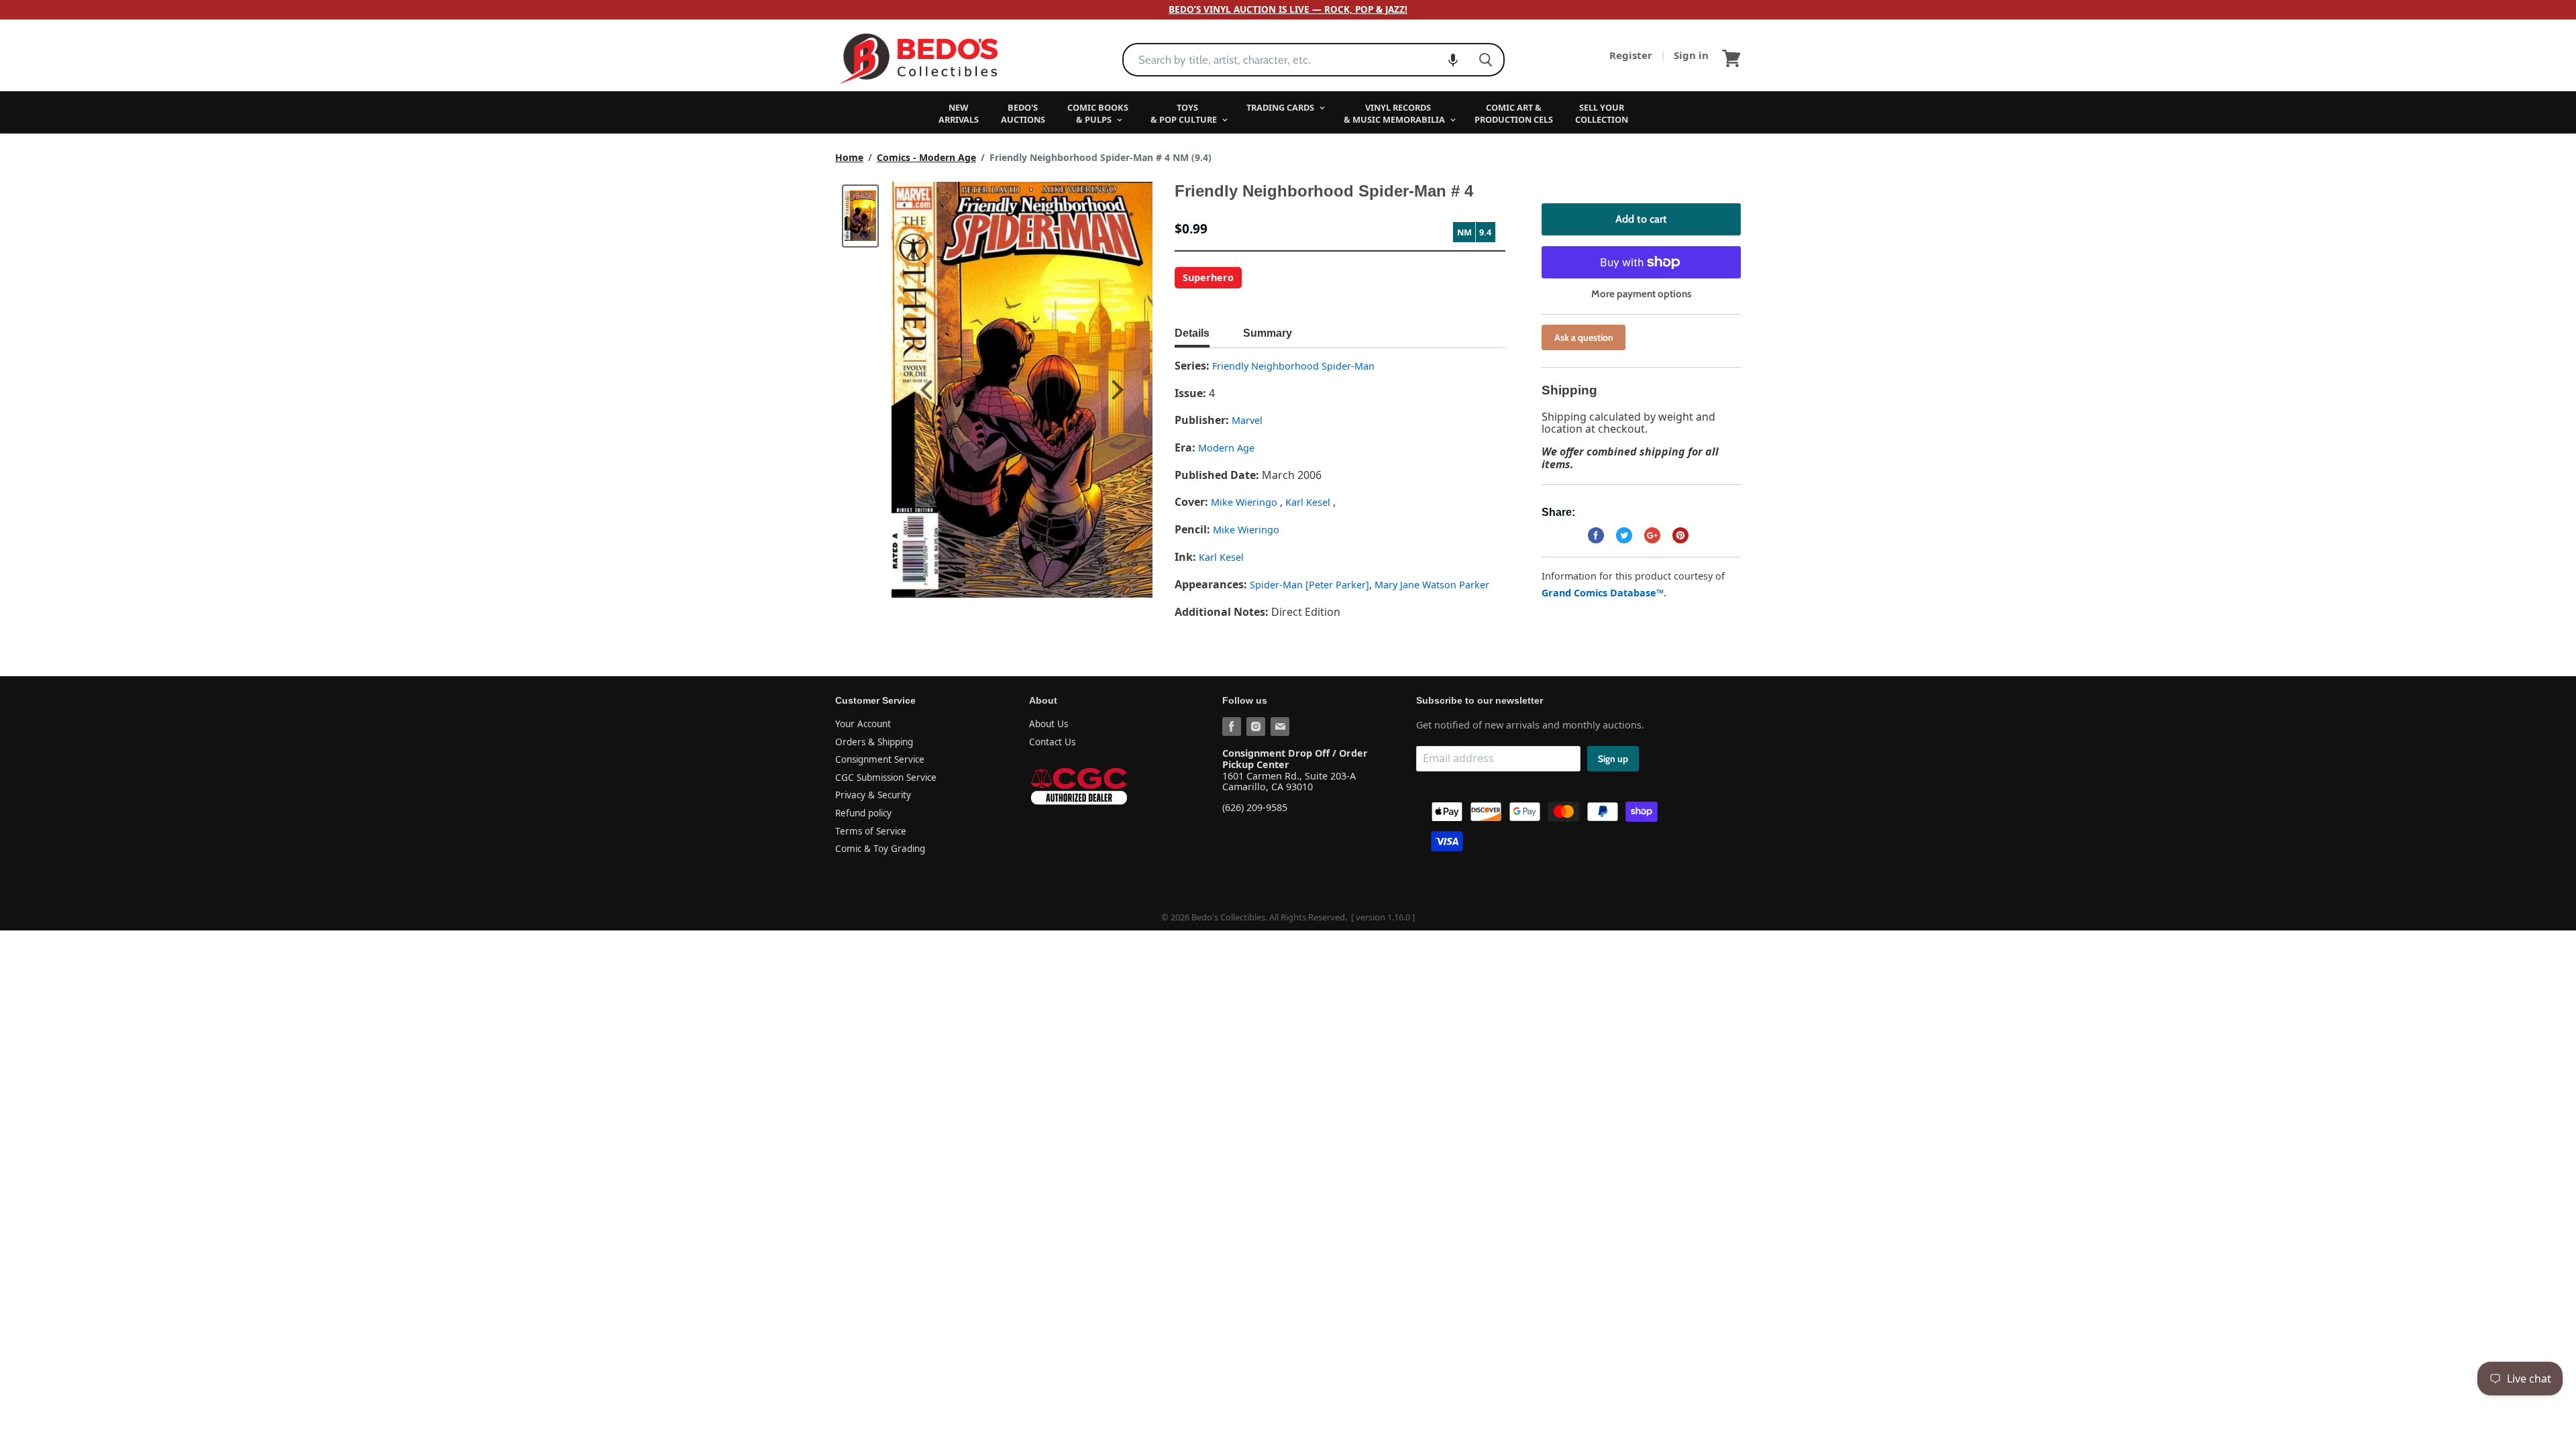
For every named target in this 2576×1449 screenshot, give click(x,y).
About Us (1049, 724)
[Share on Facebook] (1596, 535)
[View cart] (1731, 58)
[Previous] (928, 390)
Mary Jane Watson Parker (1432, 585)
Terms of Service (871, 831)
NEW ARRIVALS (959, 113)
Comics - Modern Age (926, 158)
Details (1192, 333)
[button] (1453, 60)
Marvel (1247, 420)
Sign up (1613, 759)
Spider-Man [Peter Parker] (1309, 585)
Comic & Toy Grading (880, 849)
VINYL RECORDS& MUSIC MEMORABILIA (1395, 113)
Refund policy (863, 813)
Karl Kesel (1309, 502)
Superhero (1208, 277)
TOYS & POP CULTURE (1185, 113)
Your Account (863, 724)
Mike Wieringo (1245, 502)
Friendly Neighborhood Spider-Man (1293, 366)
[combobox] (1296, 60)
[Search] (1486, 60)
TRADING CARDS (1281, 107)
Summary (1268, 333)
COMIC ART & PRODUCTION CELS (1514, 113)
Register (1632, 55)
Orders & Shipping (874, 742)
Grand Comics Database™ (1603, 593)
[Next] (1116, 390)
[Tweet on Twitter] (1624, 535)
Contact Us (1052, 742)
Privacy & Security (873, 795)
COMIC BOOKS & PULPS (1098, 113)
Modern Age (1226, 448)
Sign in (1691, 55)
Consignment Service (880, 759)
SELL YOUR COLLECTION (1602, 113)
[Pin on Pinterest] (1680, 535)
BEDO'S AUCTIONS (1023, 113)
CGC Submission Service (886, 777)
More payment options (1641, 294)
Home (849, 158)
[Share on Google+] (1652, 535)
